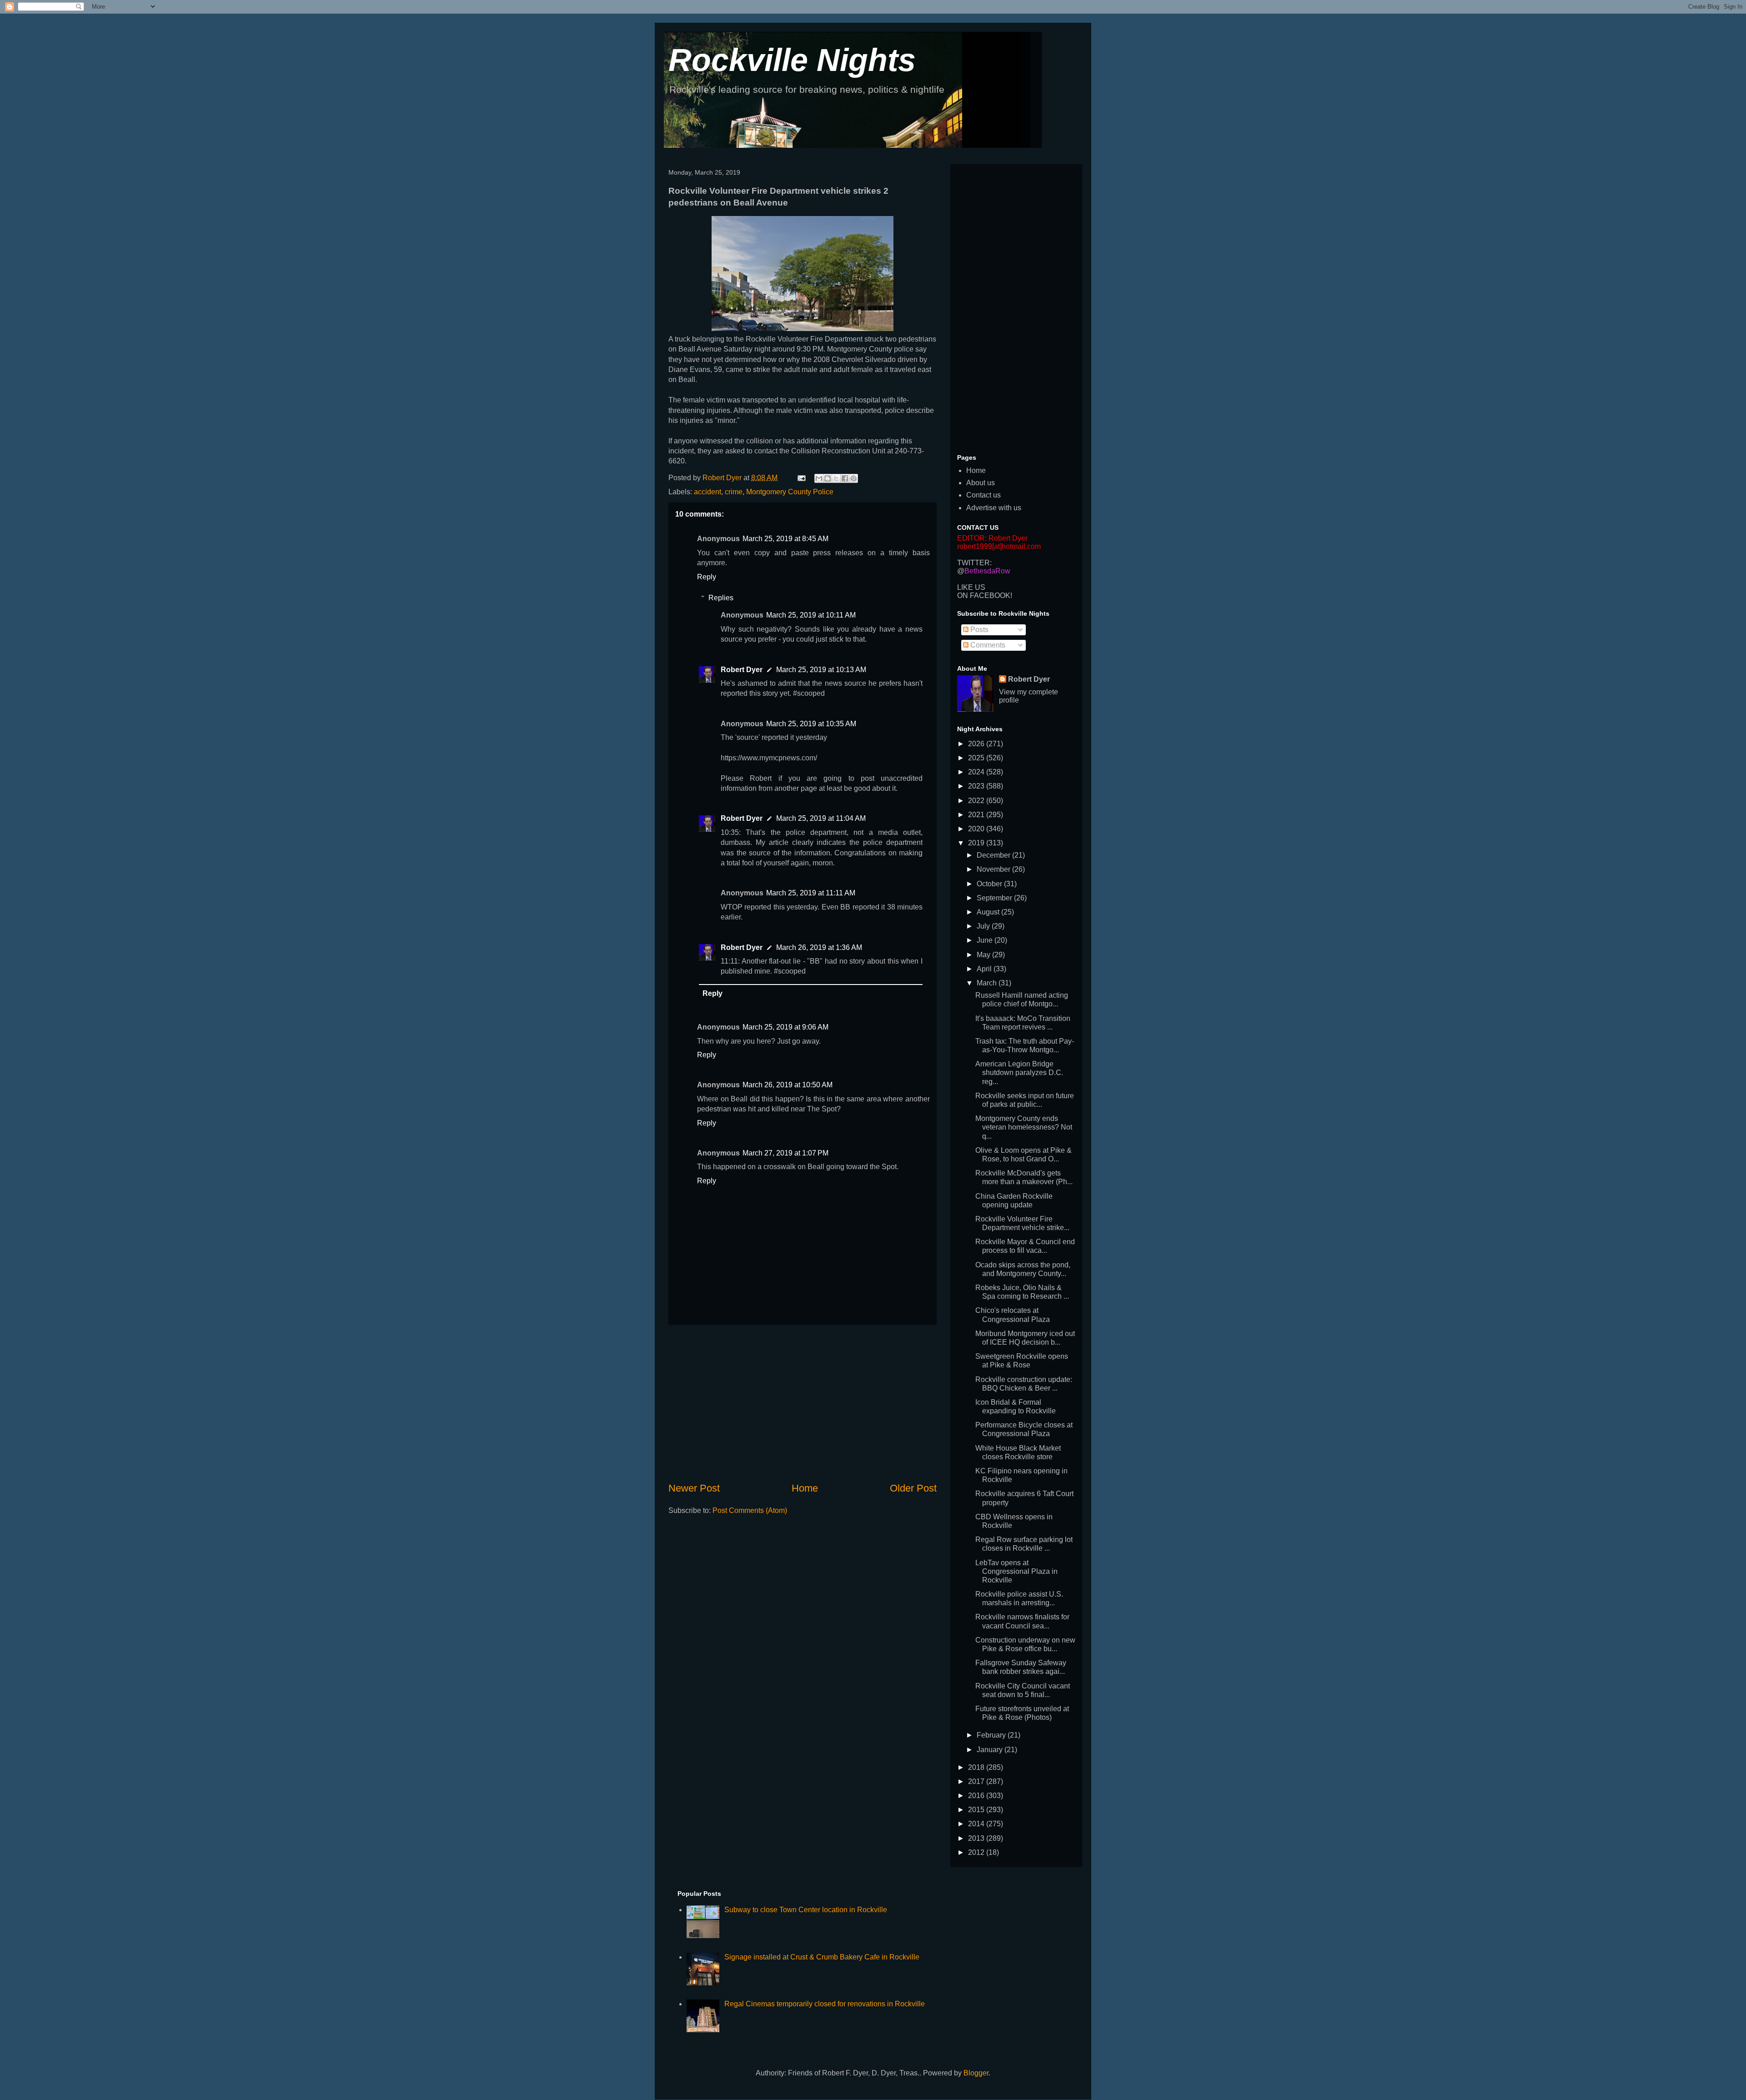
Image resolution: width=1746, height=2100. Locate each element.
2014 (977, 1824)
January (991, 1750)
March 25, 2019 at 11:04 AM (821, 818)
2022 (977, 801)
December (994, 855)
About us (981, 483)
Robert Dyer (742, 670)
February (992, 1735)
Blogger (976, 2073)
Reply (707, 577)
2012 (977, 1852)
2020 (977, 829)
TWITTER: (974, 563)
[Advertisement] (803, 1403)
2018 (977, 1767)
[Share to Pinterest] (853, 478)
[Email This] (819, 478)
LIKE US (971, 587)
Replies (721, 598)
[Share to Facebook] (845, 478)
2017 (977, 1781)
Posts (978, 630)
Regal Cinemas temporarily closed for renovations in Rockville (825, 2004)
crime (734, 492)
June (986, 940)
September (995, 898)
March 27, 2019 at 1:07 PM (785, 1153)
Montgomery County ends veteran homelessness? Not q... (1024, 1127)
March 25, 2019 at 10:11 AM (811, 615)
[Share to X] (836, 478)
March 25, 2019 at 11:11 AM (811, 893)
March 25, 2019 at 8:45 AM (785, 539)
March (988, 983)
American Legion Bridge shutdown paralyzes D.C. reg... (1019, 1073)
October (990, 884)
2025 (977, 758)
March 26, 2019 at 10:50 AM (788, 1085)
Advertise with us (994, 508)
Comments (987, 645)
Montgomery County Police (790, 492)
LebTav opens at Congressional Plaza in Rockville (1016, 1571)
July (984, 926)
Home (805, 1488)
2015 (977, 1810)
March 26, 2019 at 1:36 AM (819, 947)
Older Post (913, 1488)
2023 (977, 786)
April (985, 969)
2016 (977, 1796)
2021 (977, 815)
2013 (977, 1838)
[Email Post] (801, 478)
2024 (977, 772)
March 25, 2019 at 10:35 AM (811, 724)
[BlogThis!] (828, 478)
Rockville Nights (792, 60)
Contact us (983, 495)
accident (707, 492)
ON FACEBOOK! (985, 595)
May (984, 955)
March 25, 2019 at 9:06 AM (785, 1027)
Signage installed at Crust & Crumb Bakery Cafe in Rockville (822, 1957)
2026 (977, 744)
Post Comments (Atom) (750, 1510)
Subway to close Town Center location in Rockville (806, 1910)
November (994, 869)
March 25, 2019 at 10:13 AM (821, 670)
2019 (977, 843)
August (989, 912)
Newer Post (694, 1488)
